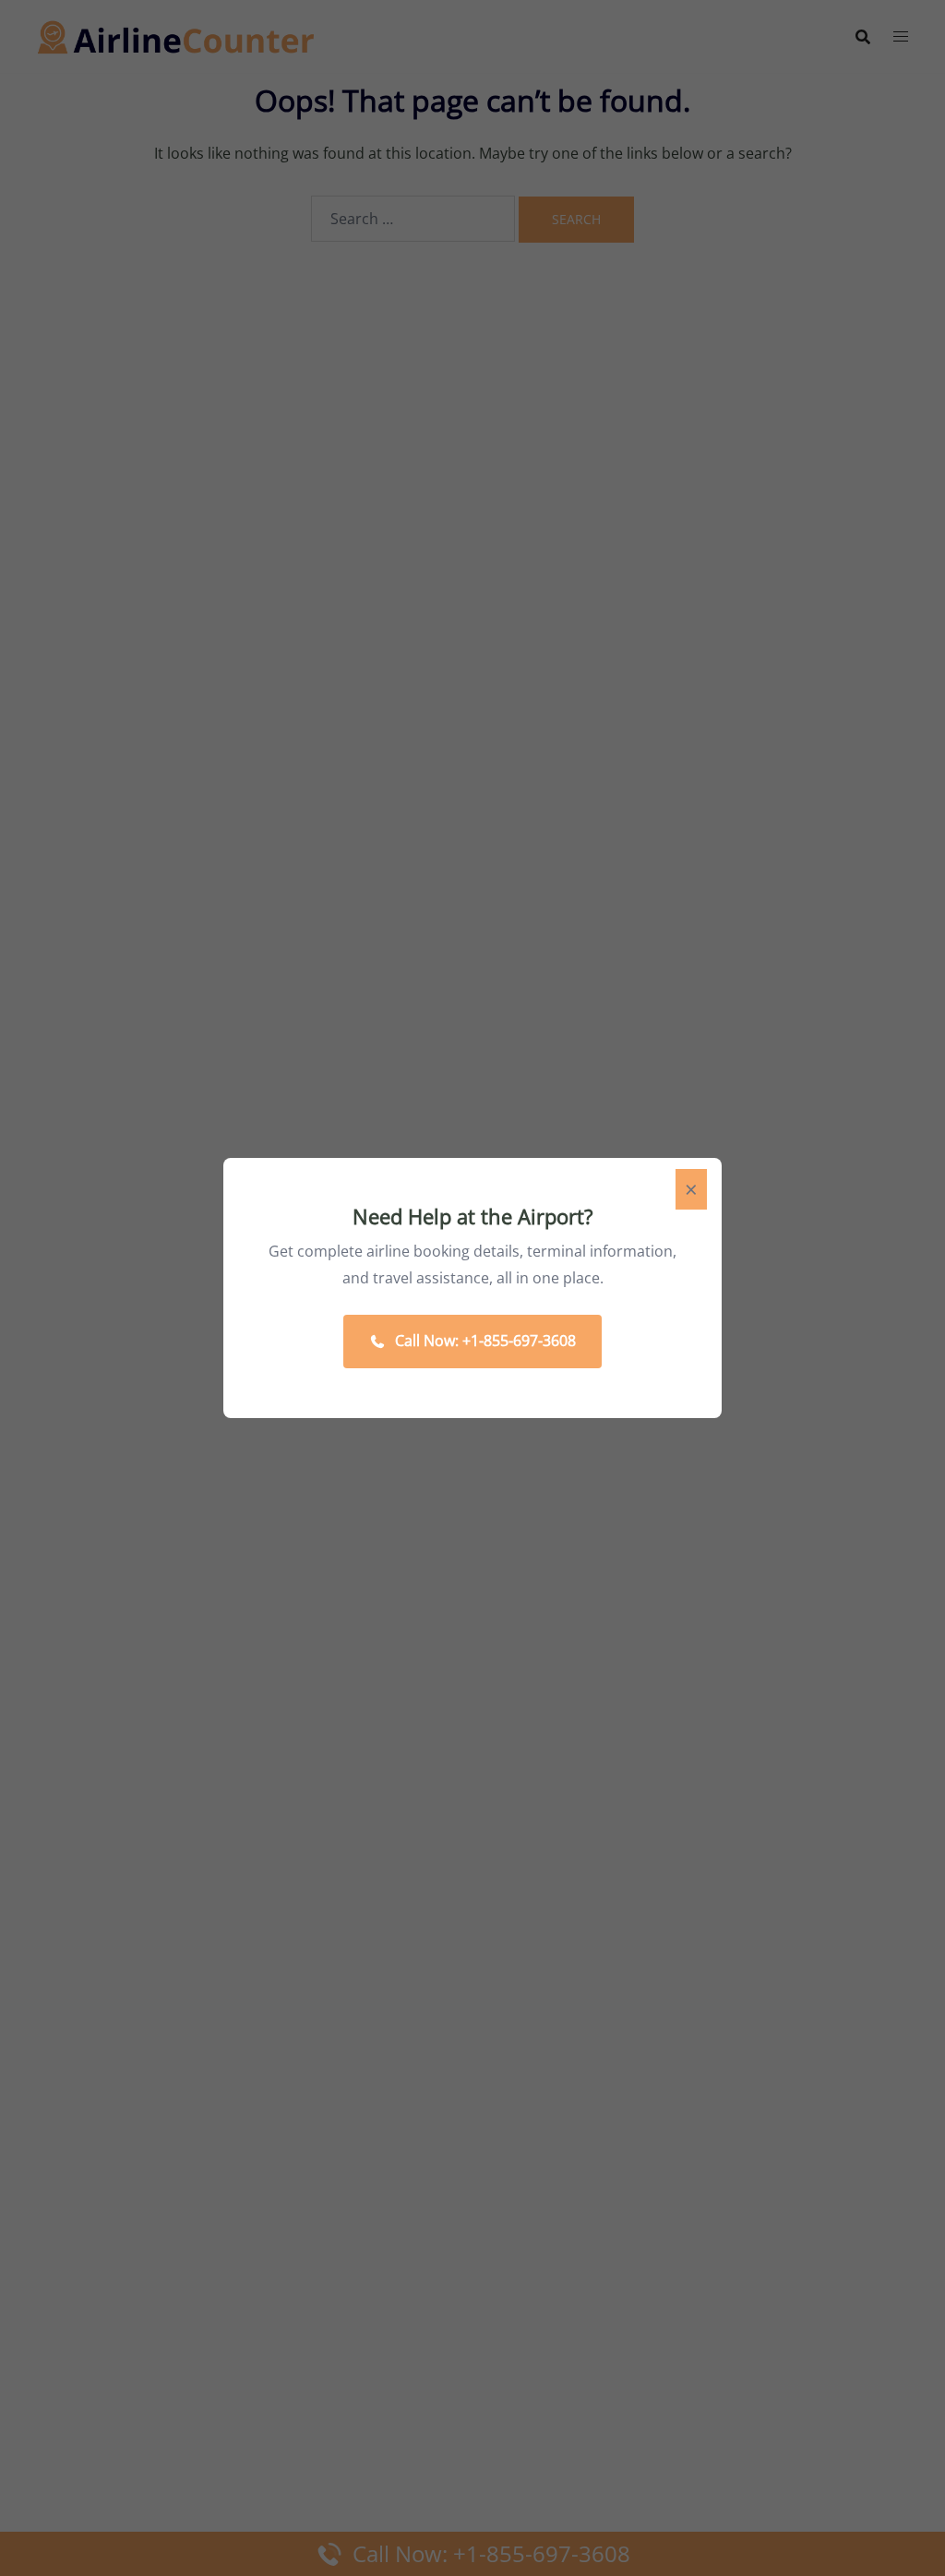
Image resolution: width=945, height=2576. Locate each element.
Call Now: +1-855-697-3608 (485, 1341)
